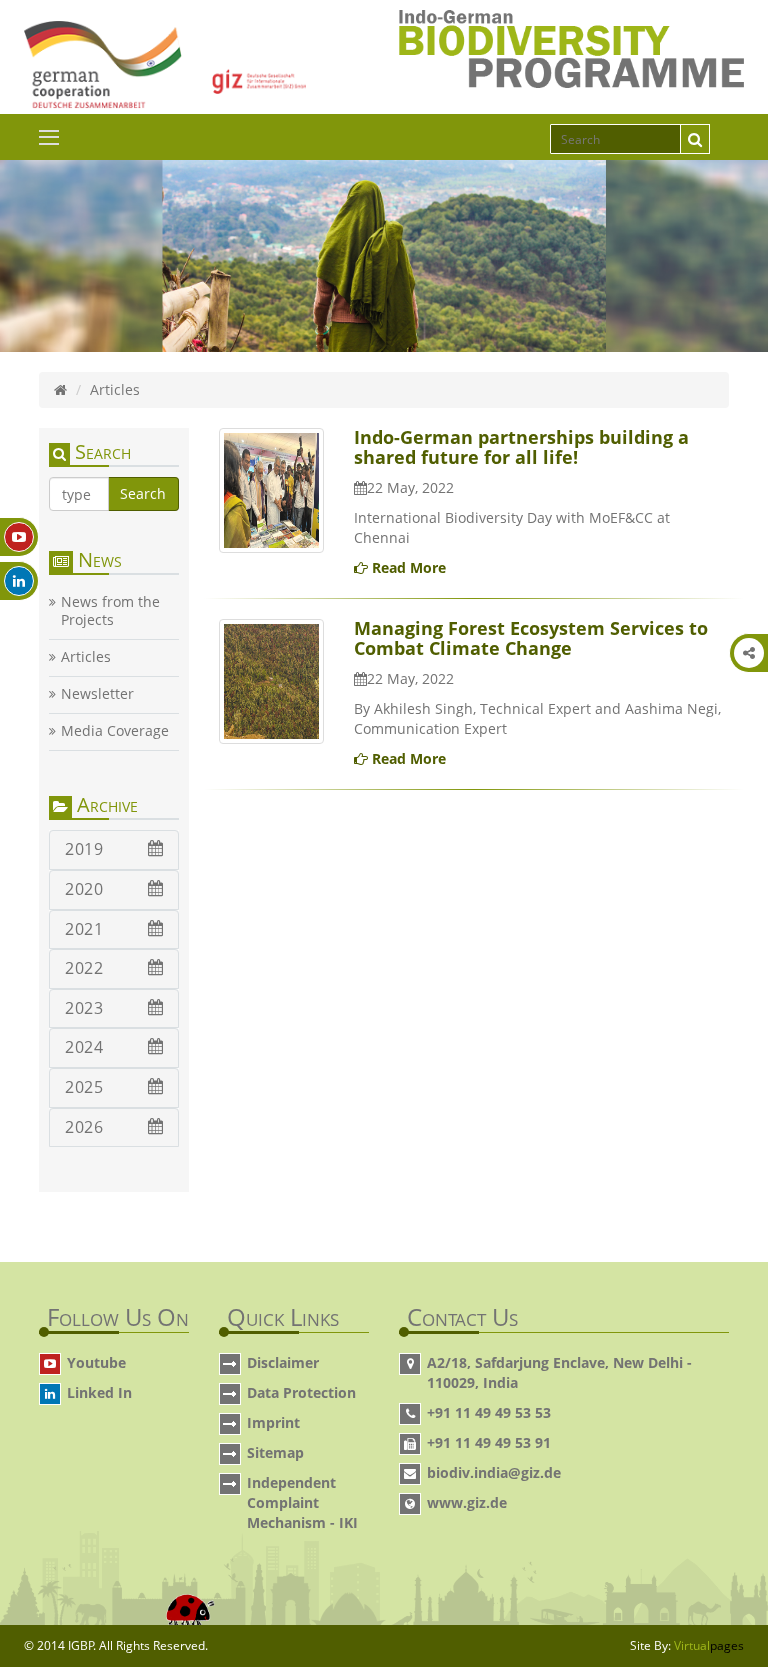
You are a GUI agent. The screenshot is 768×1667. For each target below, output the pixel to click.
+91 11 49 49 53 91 (489, 1442)
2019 (84, 849)
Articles (86, 657)
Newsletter (97, 694)
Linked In (99, 1392)
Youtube (96, 1362)
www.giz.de (467, 1502)
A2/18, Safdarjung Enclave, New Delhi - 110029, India (559, 1372)
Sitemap (275, 1452)
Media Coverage (115, 731)
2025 (84, 1087)
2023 (84, 1008)
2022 (84, 968)
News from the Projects (110, 611)
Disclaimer (283, 1362)
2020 (84, 889)
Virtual (709, 1645)
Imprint (273, 1422)
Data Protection (301, 1392)
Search (143, 493)
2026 (84, 1127)
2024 (84, 1047)
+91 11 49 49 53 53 (489, 1412)
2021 (84, 929)
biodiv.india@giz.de (494, 1472)
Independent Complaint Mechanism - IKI (302, 1502)
